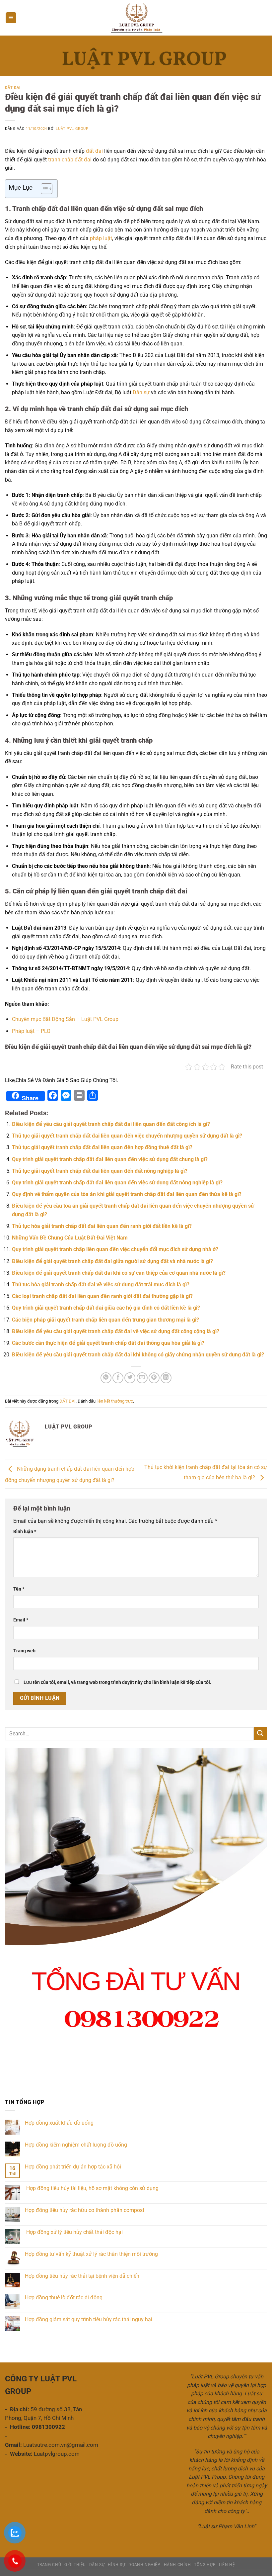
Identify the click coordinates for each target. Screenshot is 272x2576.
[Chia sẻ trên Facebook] (118, 1378)
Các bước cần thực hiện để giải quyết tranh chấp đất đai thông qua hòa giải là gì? (108, 1343)
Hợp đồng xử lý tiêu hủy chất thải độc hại (74, 2232)
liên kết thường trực (115, 1401)
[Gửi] (260, 1734)
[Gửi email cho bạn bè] (142, 1378)
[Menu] (11, 18)
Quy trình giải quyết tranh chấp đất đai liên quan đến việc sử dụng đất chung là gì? (110, 1159)
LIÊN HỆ (227, 2565)
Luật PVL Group (72, 129)
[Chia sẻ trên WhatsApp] (106, 1378)
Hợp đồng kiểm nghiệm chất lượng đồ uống (76, 2145)
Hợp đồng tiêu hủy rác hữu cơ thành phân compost (85, 2210)
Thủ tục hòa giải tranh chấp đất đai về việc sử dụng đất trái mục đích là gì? (101, 1285)
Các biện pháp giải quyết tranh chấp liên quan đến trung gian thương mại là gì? (105, 1320)
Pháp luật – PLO (31, 1031)
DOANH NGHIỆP (144, 2565)
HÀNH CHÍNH (177, 2565)
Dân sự (141, 392)
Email (21, 1620)
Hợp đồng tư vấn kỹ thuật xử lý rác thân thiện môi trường (91, 2254)
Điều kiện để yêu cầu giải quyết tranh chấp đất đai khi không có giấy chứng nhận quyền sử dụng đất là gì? (138, 1355)
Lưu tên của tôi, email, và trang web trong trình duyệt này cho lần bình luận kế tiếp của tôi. (117, 1682)
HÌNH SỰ (116, 2565)
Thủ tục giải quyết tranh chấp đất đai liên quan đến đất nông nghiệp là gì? (100, 1171)
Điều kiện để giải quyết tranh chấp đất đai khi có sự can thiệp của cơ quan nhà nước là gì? (119, 1273)
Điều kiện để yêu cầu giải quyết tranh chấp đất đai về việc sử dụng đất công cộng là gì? (116, 1331)
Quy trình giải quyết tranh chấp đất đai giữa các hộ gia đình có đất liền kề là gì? (106, 1308)
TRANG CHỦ (49, 2565)
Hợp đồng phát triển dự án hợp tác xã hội (73, 2167)
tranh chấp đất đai (69, 160)
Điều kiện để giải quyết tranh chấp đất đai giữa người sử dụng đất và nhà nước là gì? (112, 1261)
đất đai (94, 151)
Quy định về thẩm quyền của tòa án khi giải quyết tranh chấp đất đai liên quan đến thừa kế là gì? (127, 1194)
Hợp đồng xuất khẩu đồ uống (59, 2123)
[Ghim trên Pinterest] (154, 1378)
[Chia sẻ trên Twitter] (130, 1378)
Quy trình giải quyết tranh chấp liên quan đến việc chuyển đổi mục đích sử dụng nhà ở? (115, 1249)
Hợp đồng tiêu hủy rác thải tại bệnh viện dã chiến (82, 2276)
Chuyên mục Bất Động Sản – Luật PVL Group (65, 1019)
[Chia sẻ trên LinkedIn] (166, 1378)
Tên (19, 1589)
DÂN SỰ (97, 2565)
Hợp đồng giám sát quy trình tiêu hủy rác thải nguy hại (89, 2319)
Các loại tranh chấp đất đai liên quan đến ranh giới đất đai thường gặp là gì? (102, 1296)
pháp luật (101, 238)
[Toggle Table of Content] (43, 189)
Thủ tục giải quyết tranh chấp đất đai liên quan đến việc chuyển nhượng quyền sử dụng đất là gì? (127, 1136)
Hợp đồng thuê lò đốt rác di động (64, 2298)
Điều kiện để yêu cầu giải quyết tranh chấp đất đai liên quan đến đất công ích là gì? (111, 1124)
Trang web (24, 1651)
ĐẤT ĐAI (13, 88)
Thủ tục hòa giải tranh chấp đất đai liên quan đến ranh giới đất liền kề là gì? (102, 1226)
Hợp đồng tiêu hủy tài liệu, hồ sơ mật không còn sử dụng (92, 2188)
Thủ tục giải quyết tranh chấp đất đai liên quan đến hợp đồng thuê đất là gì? (102, 1147)
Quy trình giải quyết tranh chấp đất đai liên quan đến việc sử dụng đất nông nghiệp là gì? (117, 1183)
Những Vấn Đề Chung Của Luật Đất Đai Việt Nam (70, 1238)
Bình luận (25, 1532)
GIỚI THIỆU (75, 2565)
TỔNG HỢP (205, 2565)
